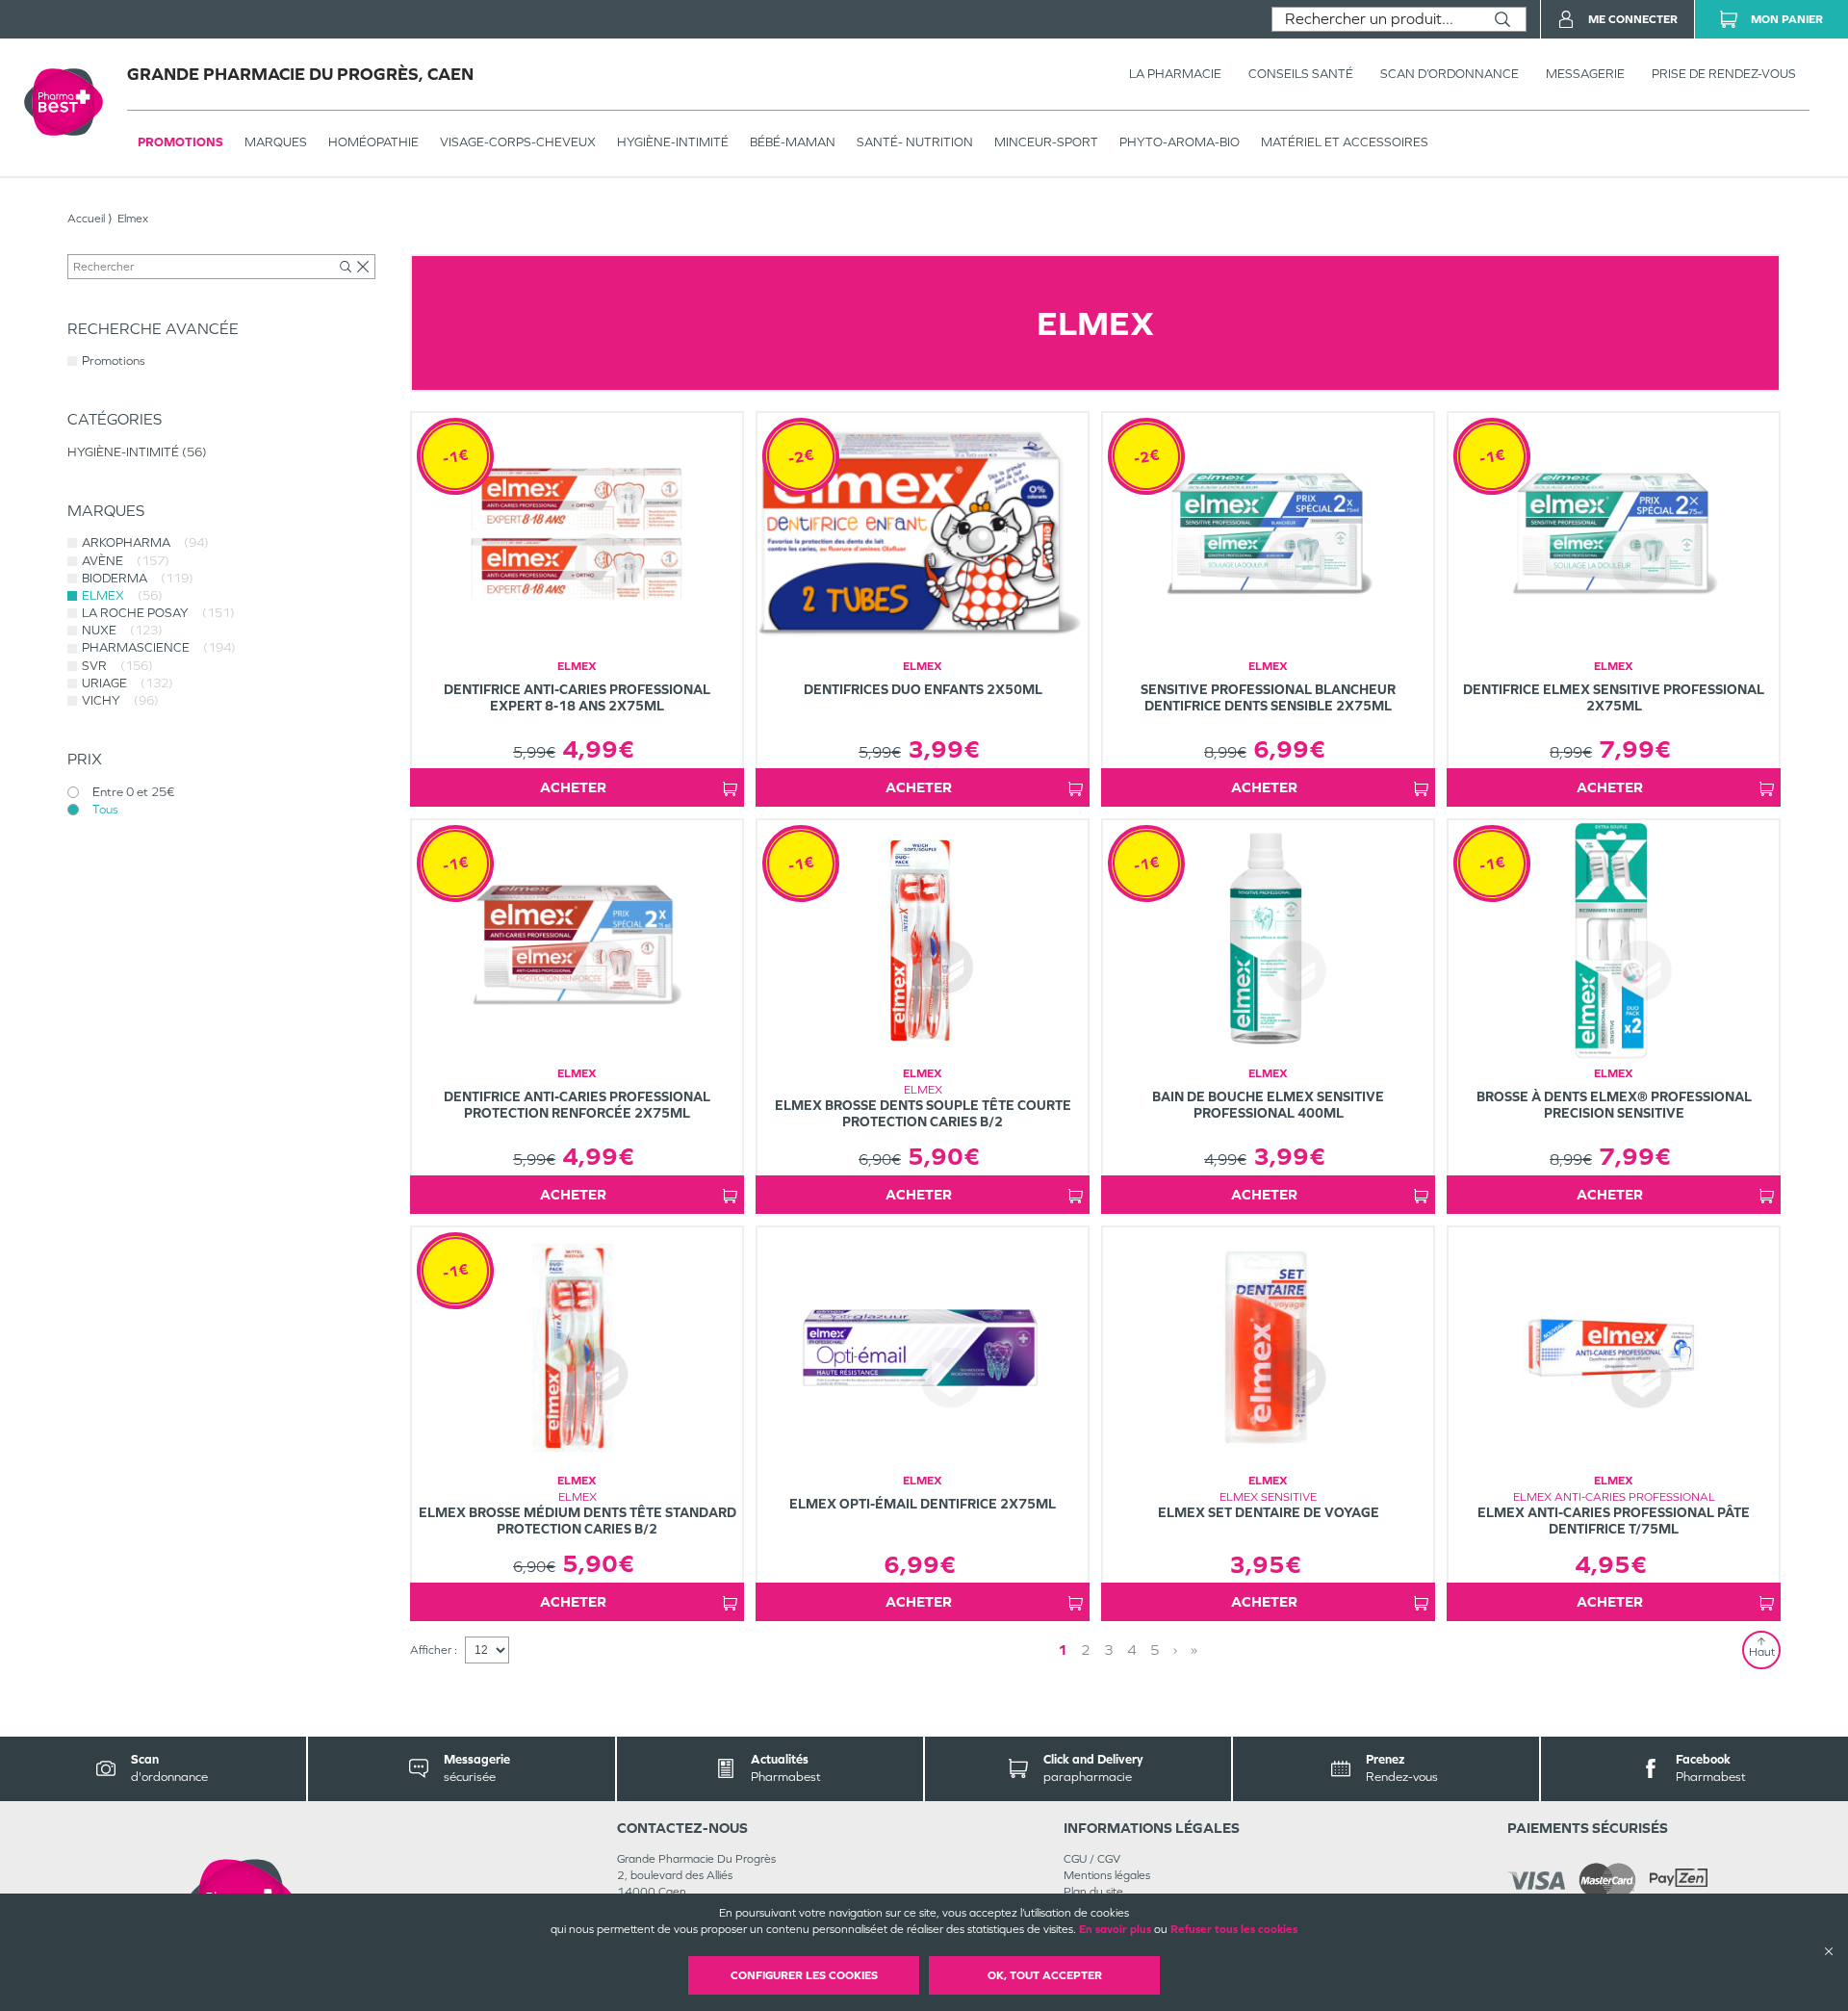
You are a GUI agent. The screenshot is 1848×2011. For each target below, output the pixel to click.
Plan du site (1093, 1892)
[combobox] (1376, 19)
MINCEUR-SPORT (1046, 142)
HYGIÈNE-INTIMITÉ (673, 142)
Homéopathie (373, 142)
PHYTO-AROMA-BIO (1180, 142)
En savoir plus (1115, 1929)
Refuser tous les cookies (1234, 1929)
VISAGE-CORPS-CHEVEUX (518, 142)
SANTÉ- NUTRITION (915, 142)
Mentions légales (1107, 1875)
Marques (276, 142)
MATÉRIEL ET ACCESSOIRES (1345, 142)
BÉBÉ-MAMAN (793, 142)
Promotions (180, 142)
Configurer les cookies (804, 1975)
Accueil (86, 219)
